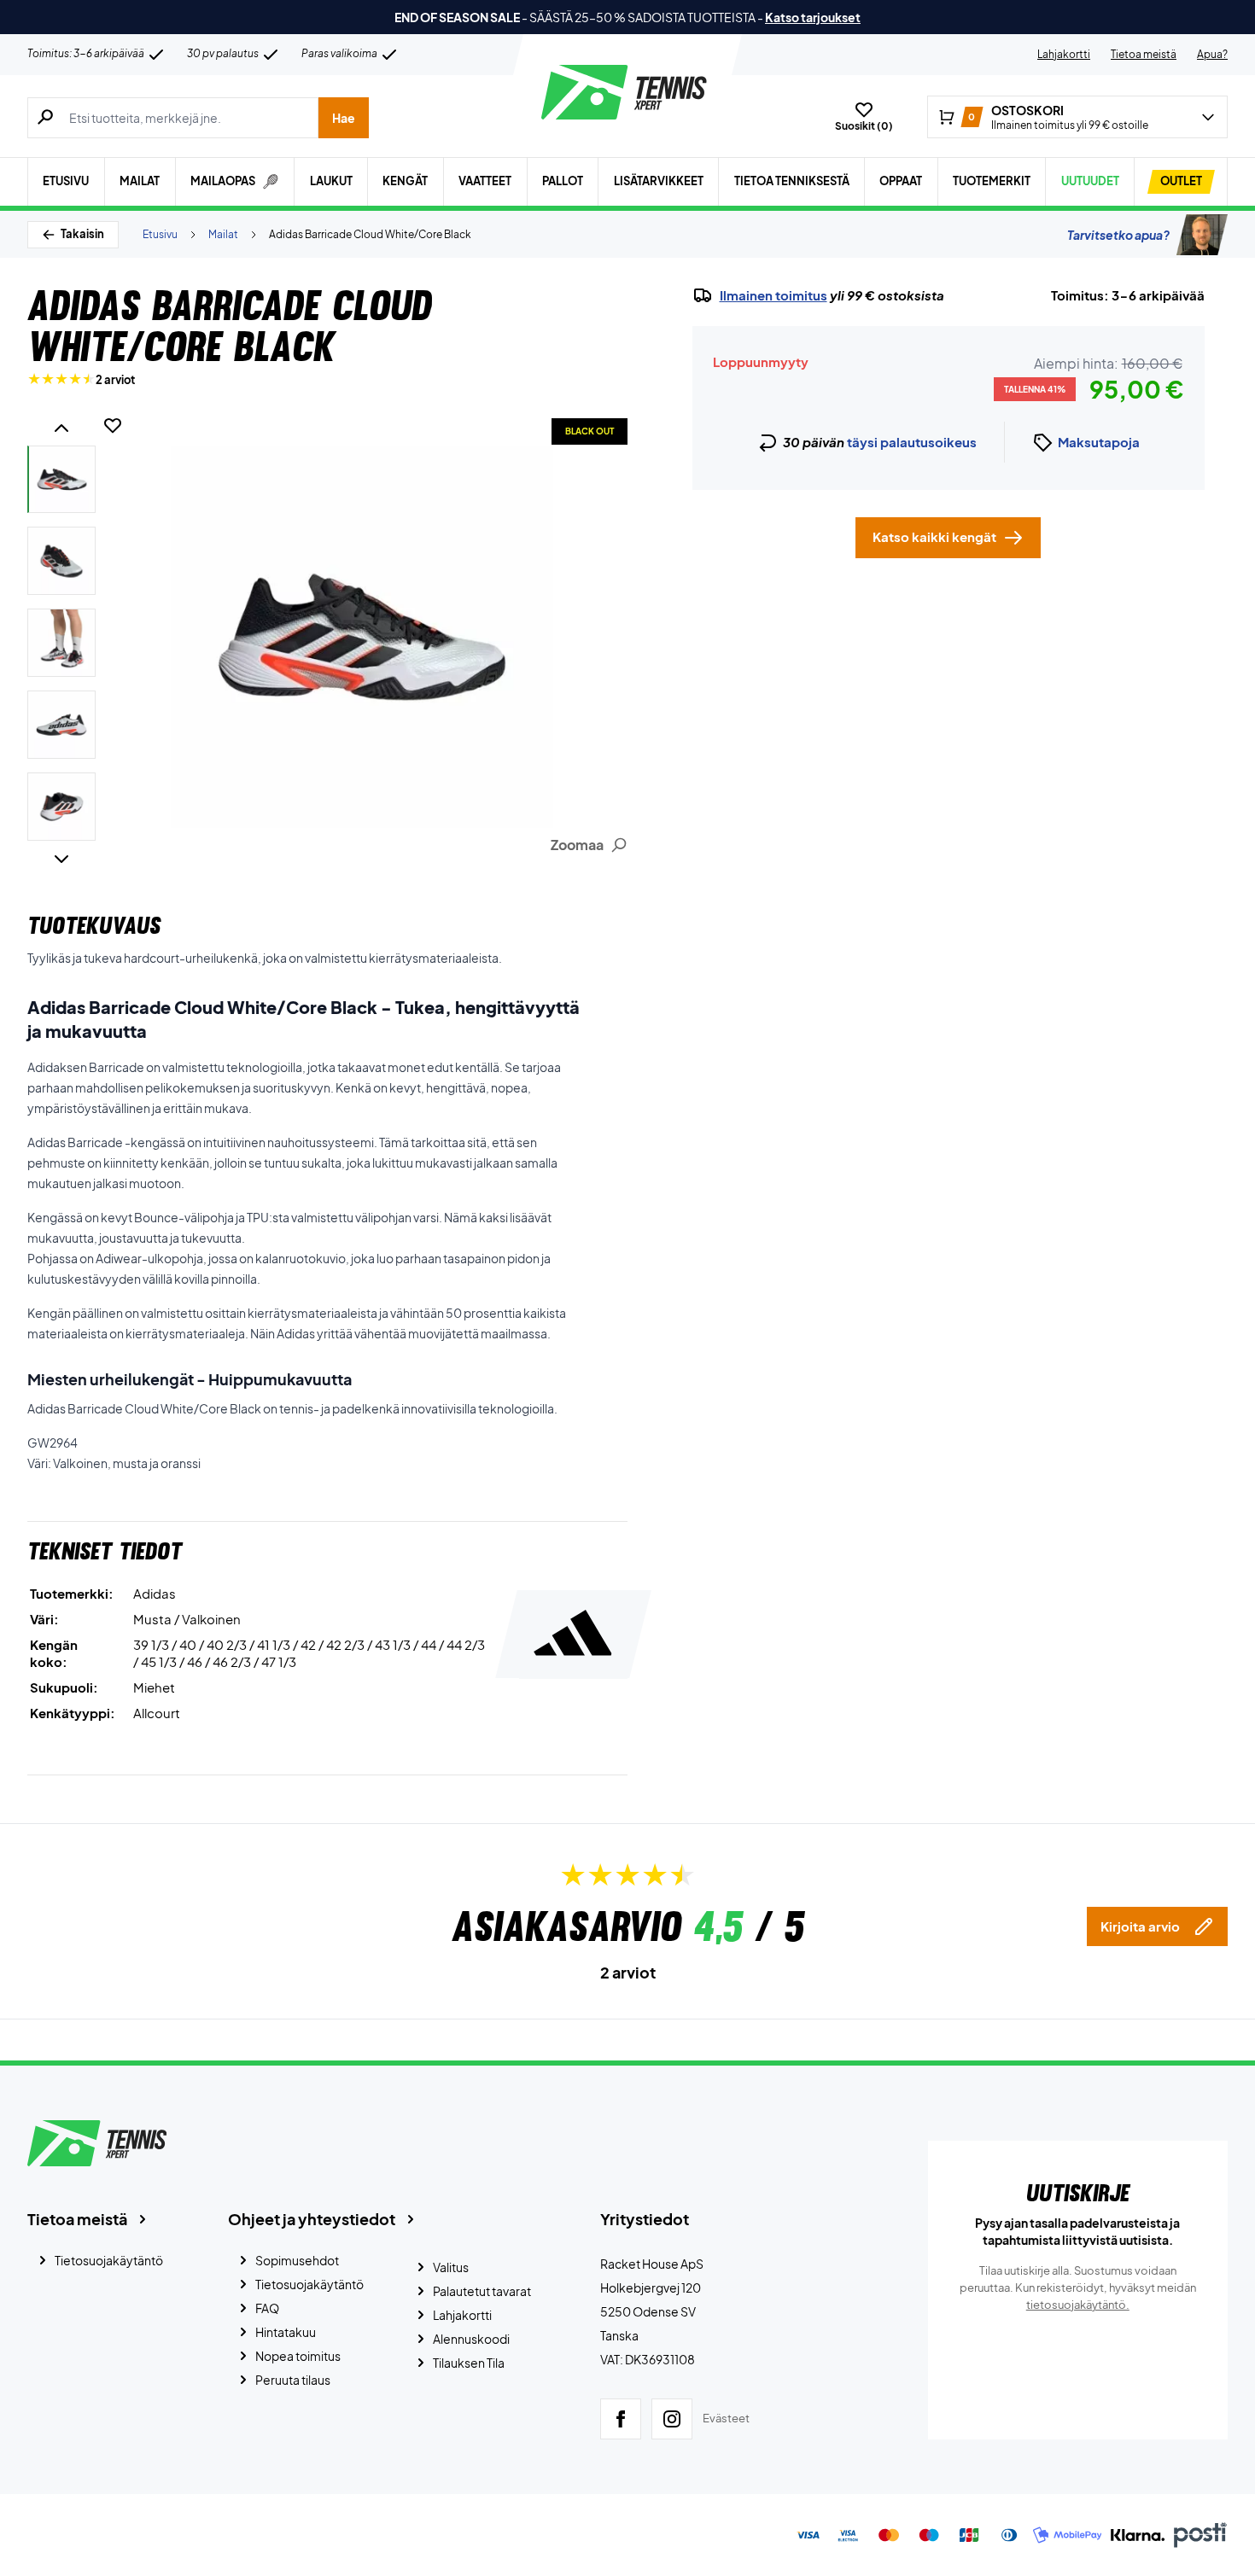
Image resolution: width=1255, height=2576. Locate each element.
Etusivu (66, 181)
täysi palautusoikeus (912, 442)
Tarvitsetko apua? (1118, 235)
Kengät (405, 181)
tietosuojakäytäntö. (1078, 2305)
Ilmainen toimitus (773, 295)
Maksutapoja (1099, 442)
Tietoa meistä (1144, 54)
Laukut (331, 181)
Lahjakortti (1064, 54)
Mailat (140, 181)
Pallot (563, 181)
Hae (344, 118)
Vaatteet (485, 181)
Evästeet (726, 2418)
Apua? (1212, 54)
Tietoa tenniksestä (792, 181)
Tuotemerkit (992, 181)
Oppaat (901, 181)
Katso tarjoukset (813, 17)
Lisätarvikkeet (659, 181)
